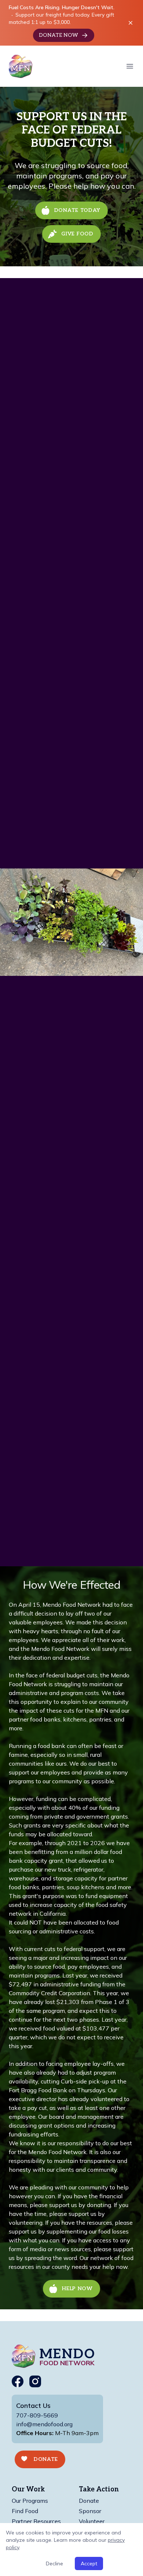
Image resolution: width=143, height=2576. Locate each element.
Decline (54, 2563)
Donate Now (58, 35)
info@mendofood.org (44, 2424)
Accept (89, 2563)
